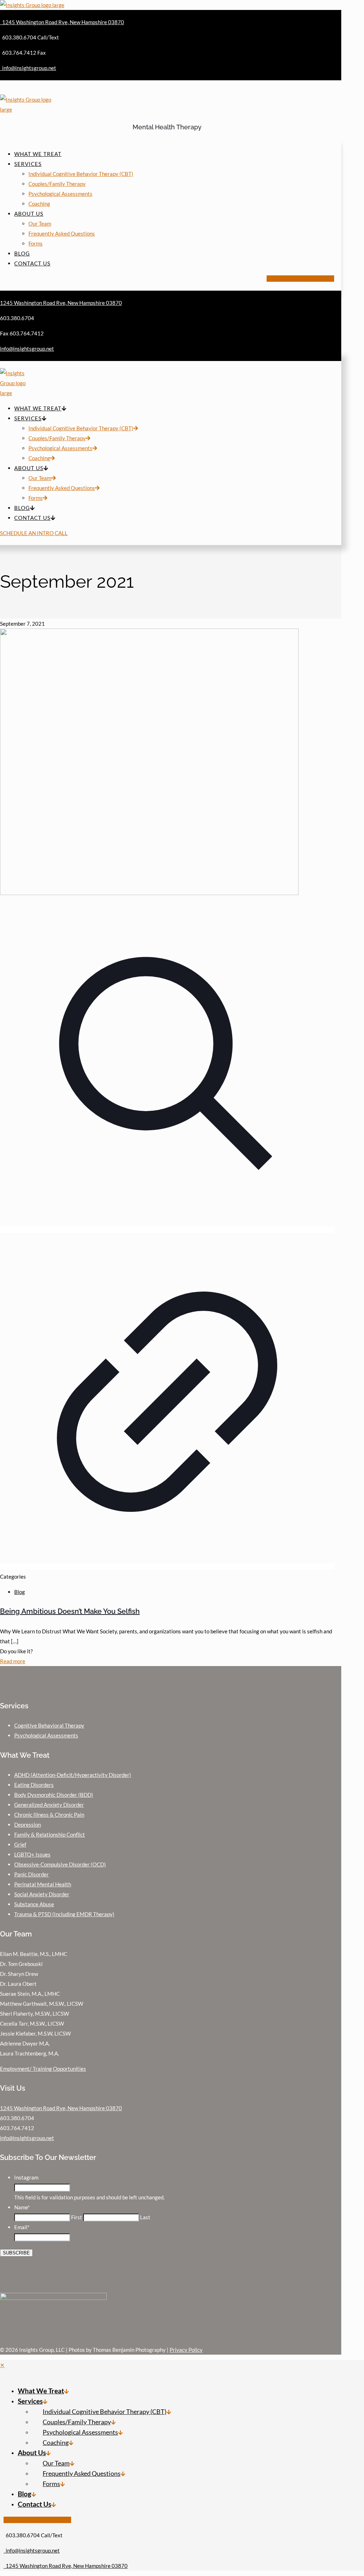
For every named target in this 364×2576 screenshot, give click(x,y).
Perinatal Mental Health (43, 1884)
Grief (20, 1844)
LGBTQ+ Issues (32, 1854)
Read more (13, 1661)
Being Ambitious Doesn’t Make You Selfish (70, 1611)
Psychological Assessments (46, 1735)
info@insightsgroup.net (27, 2138)
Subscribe (16, 2253)
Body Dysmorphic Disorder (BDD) (54, 1795)
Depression (28, 1825)
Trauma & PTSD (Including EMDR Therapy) (64, 1914)
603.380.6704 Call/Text (33, 2535)
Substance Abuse (34, 1904)
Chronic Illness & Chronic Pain (49, 1815)
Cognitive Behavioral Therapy (49, 1725)
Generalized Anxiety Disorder (49, 1805)
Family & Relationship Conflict (50, 1834)
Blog (20, 1592)
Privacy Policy (186, 2350)
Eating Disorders (34, 1785)
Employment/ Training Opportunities (43, 2069)
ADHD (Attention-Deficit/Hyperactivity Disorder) (73, 1775)
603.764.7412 (17, 2128)
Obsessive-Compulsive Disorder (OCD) (60, 1864)
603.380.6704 (17, 2118)
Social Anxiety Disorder (42, 1894)
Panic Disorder (31, 1874)
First (77, 2217)
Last (145, 2217)
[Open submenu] (66, 2391)
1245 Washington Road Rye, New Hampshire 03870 (61, 2108)
